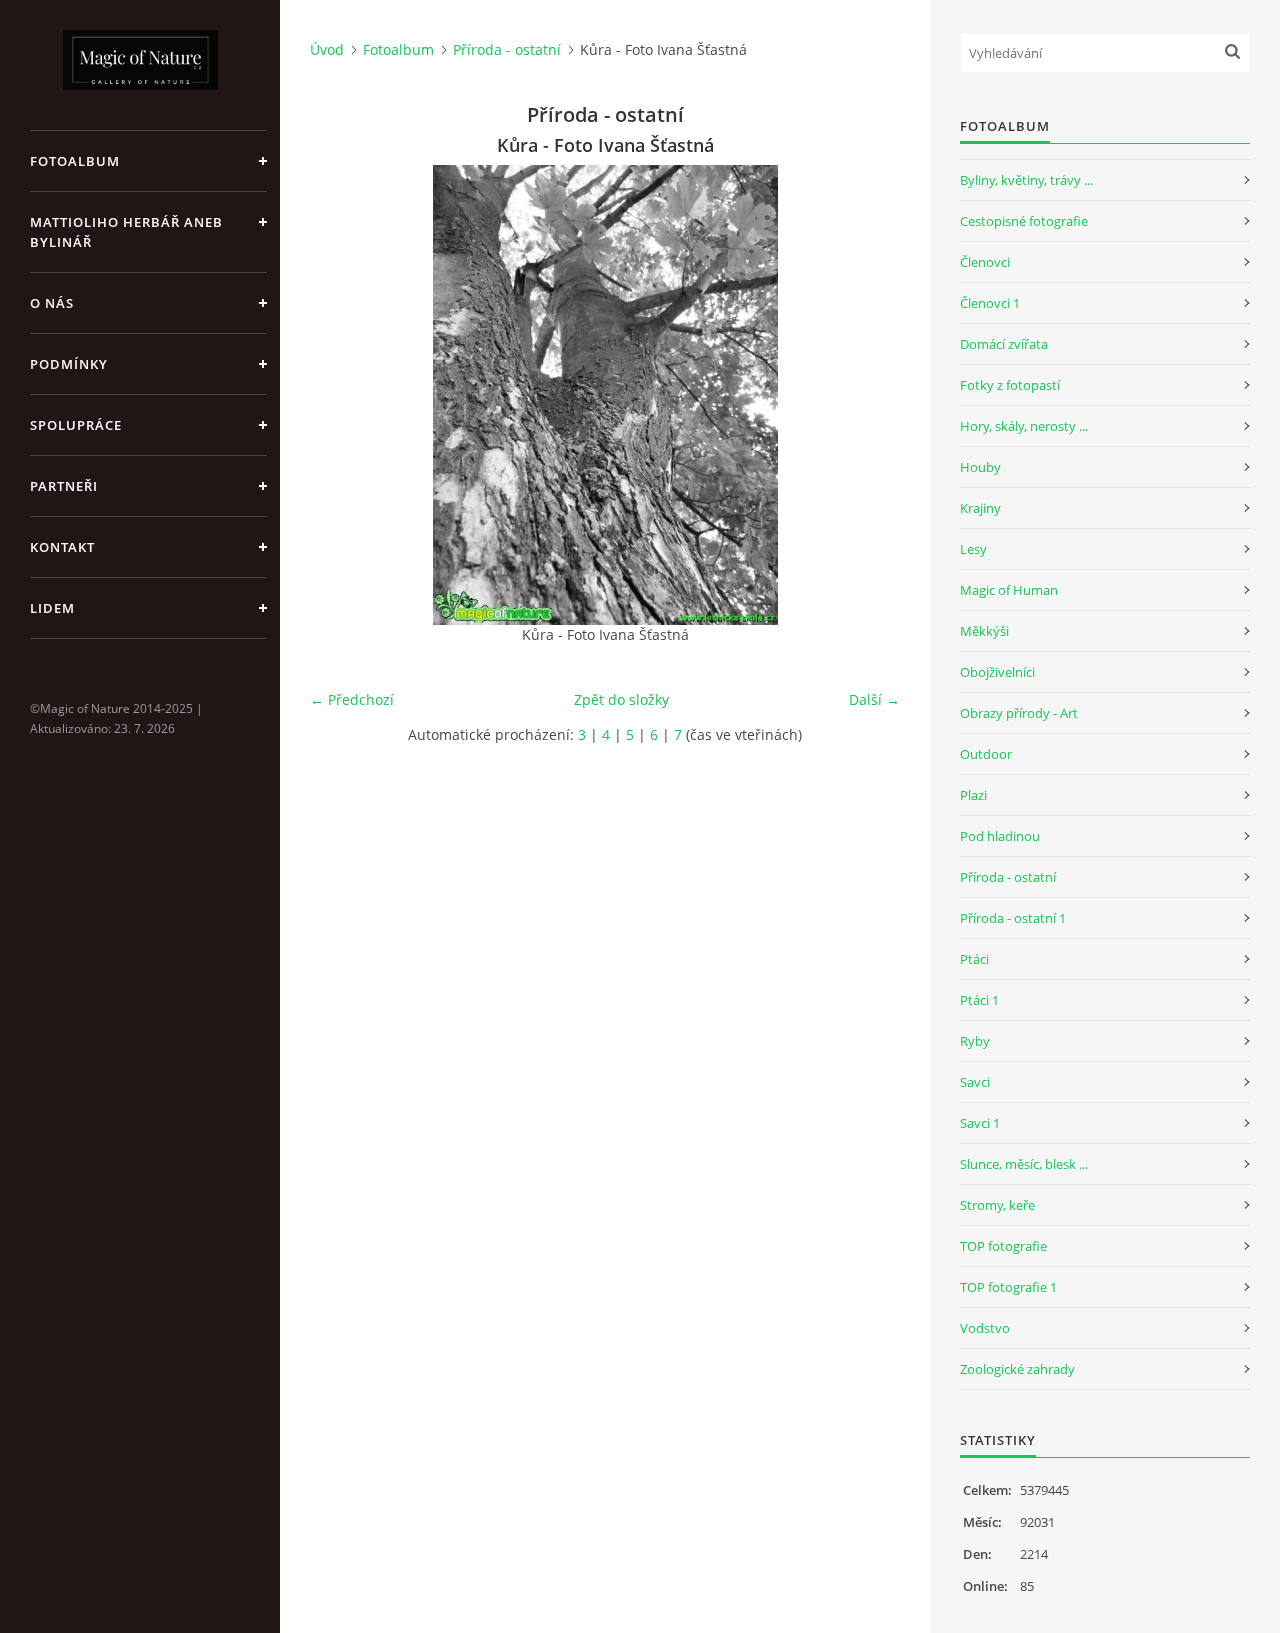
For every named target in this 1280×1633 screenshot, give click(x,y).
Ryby (975, 1041)
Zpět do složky (621, 699)
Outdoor (986, 754)
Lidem (52, 608)
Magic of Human (1009, 590)
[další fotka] (867, 395)
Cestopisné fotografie (1024, 221)
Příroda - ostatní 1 (1013, 918)
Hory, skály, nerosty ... (1024, 426)
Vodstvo (985, 1328)
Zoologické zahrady (1017, 1369)
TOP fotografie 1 (1008, 1287)
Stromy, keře (997, 1205)
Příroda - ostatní (507, 49)
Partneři (64, 486)
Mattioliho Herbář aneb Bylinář (126, 232)
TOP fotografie (1003, 1246)
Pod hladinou (1000, 836)
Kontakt (62, 547)
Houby (980, 467)
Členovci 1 (990, 303)
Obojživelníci (997, 672)
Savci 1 (980, 1123)
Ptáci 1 (979, 1000)
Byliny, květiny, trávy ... (1026, 180)
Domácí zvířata (1004, 344)
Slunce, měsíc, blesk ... (1024, 1164)
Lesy (973, 549)
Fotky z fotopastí (1010, 385)
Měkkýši (984, 631)
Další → (874, 699)
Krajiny (980, 508)
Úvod (327, 49)
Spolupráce (76, 425)
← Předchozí (352, 699)
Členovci (985, 262)
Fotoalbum (75, 161)
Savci (975, 1082)
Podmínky (69, 364)
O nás (52, 303)
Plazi (973, 795)
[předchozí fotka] (342, 395)
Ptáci (974, 959)
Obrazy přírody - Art (1019, 713)
